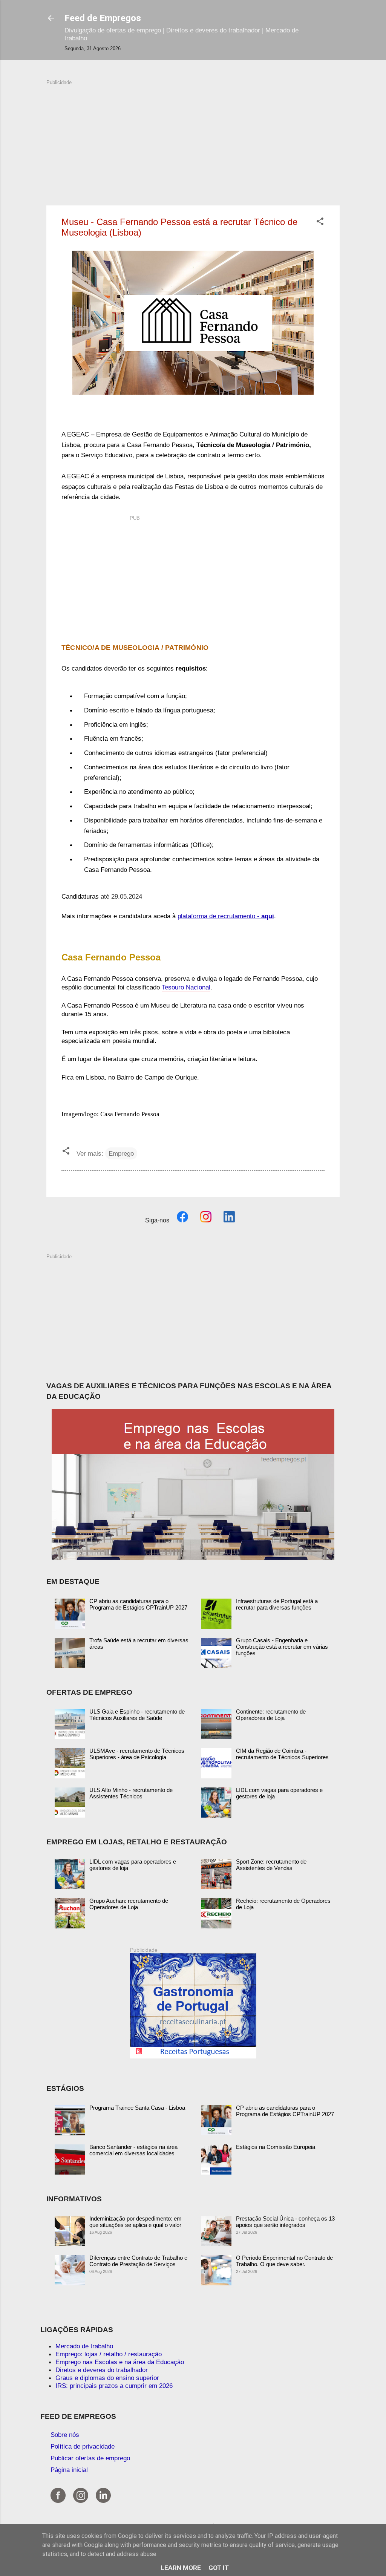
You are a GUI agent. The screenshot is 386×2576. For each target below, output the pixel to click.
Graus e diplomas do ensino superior (107, 2378)
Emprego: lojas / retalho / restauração (109, 2354)
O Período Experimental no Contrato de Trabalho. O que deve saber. (284, 2261)
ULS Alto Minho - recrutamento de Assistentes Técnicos (131, 1793)
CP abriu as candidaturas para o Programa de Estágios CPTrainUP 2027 (138, 1604)
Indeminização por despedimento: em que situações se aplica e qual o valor (136, 2222)
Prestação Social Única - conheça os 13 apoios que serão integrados (285, 2222)
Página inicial (69, 2470)
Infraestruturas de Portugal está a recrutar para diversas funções (277, 1604)
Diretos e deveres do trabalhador (102, 2370)
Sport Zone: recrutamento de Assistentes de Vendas (271, 1865)
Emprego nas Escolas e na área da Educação (120, 2362)
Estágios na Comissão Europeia (276, 2147)
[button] (320, 222)
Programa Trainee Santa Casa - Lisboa (137, 2108)
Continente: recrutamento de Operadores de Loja (271, 1715)
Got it (219, 2568)
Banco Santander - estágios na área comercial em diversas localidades (133, 2150)
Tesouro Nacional (186, 987)
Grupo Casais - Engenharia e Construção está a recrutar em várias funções (282, 1647)
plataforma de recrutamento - (226, 916)
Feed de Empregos (103, 18)
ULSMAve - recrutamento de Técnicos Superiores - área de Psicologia (137, 1754)
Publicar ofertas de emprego (90, 2458)
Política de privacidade (83, 2446)
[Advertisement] (193, 139)
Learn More (181, 2568)
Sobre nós (65, 2435)
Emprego (121, 1153)
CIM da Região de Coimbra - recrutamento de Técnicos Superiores (282, 1754)
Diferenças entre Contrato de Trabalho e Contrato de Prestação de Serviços (138, 2261)
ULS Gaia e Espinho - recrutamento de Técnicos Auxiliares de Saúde (137, 1715)
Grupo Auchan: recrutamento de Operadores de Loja (129, 1904)
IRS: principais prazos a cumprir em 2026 (114, 2386)
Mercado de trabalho (84, 2346)
